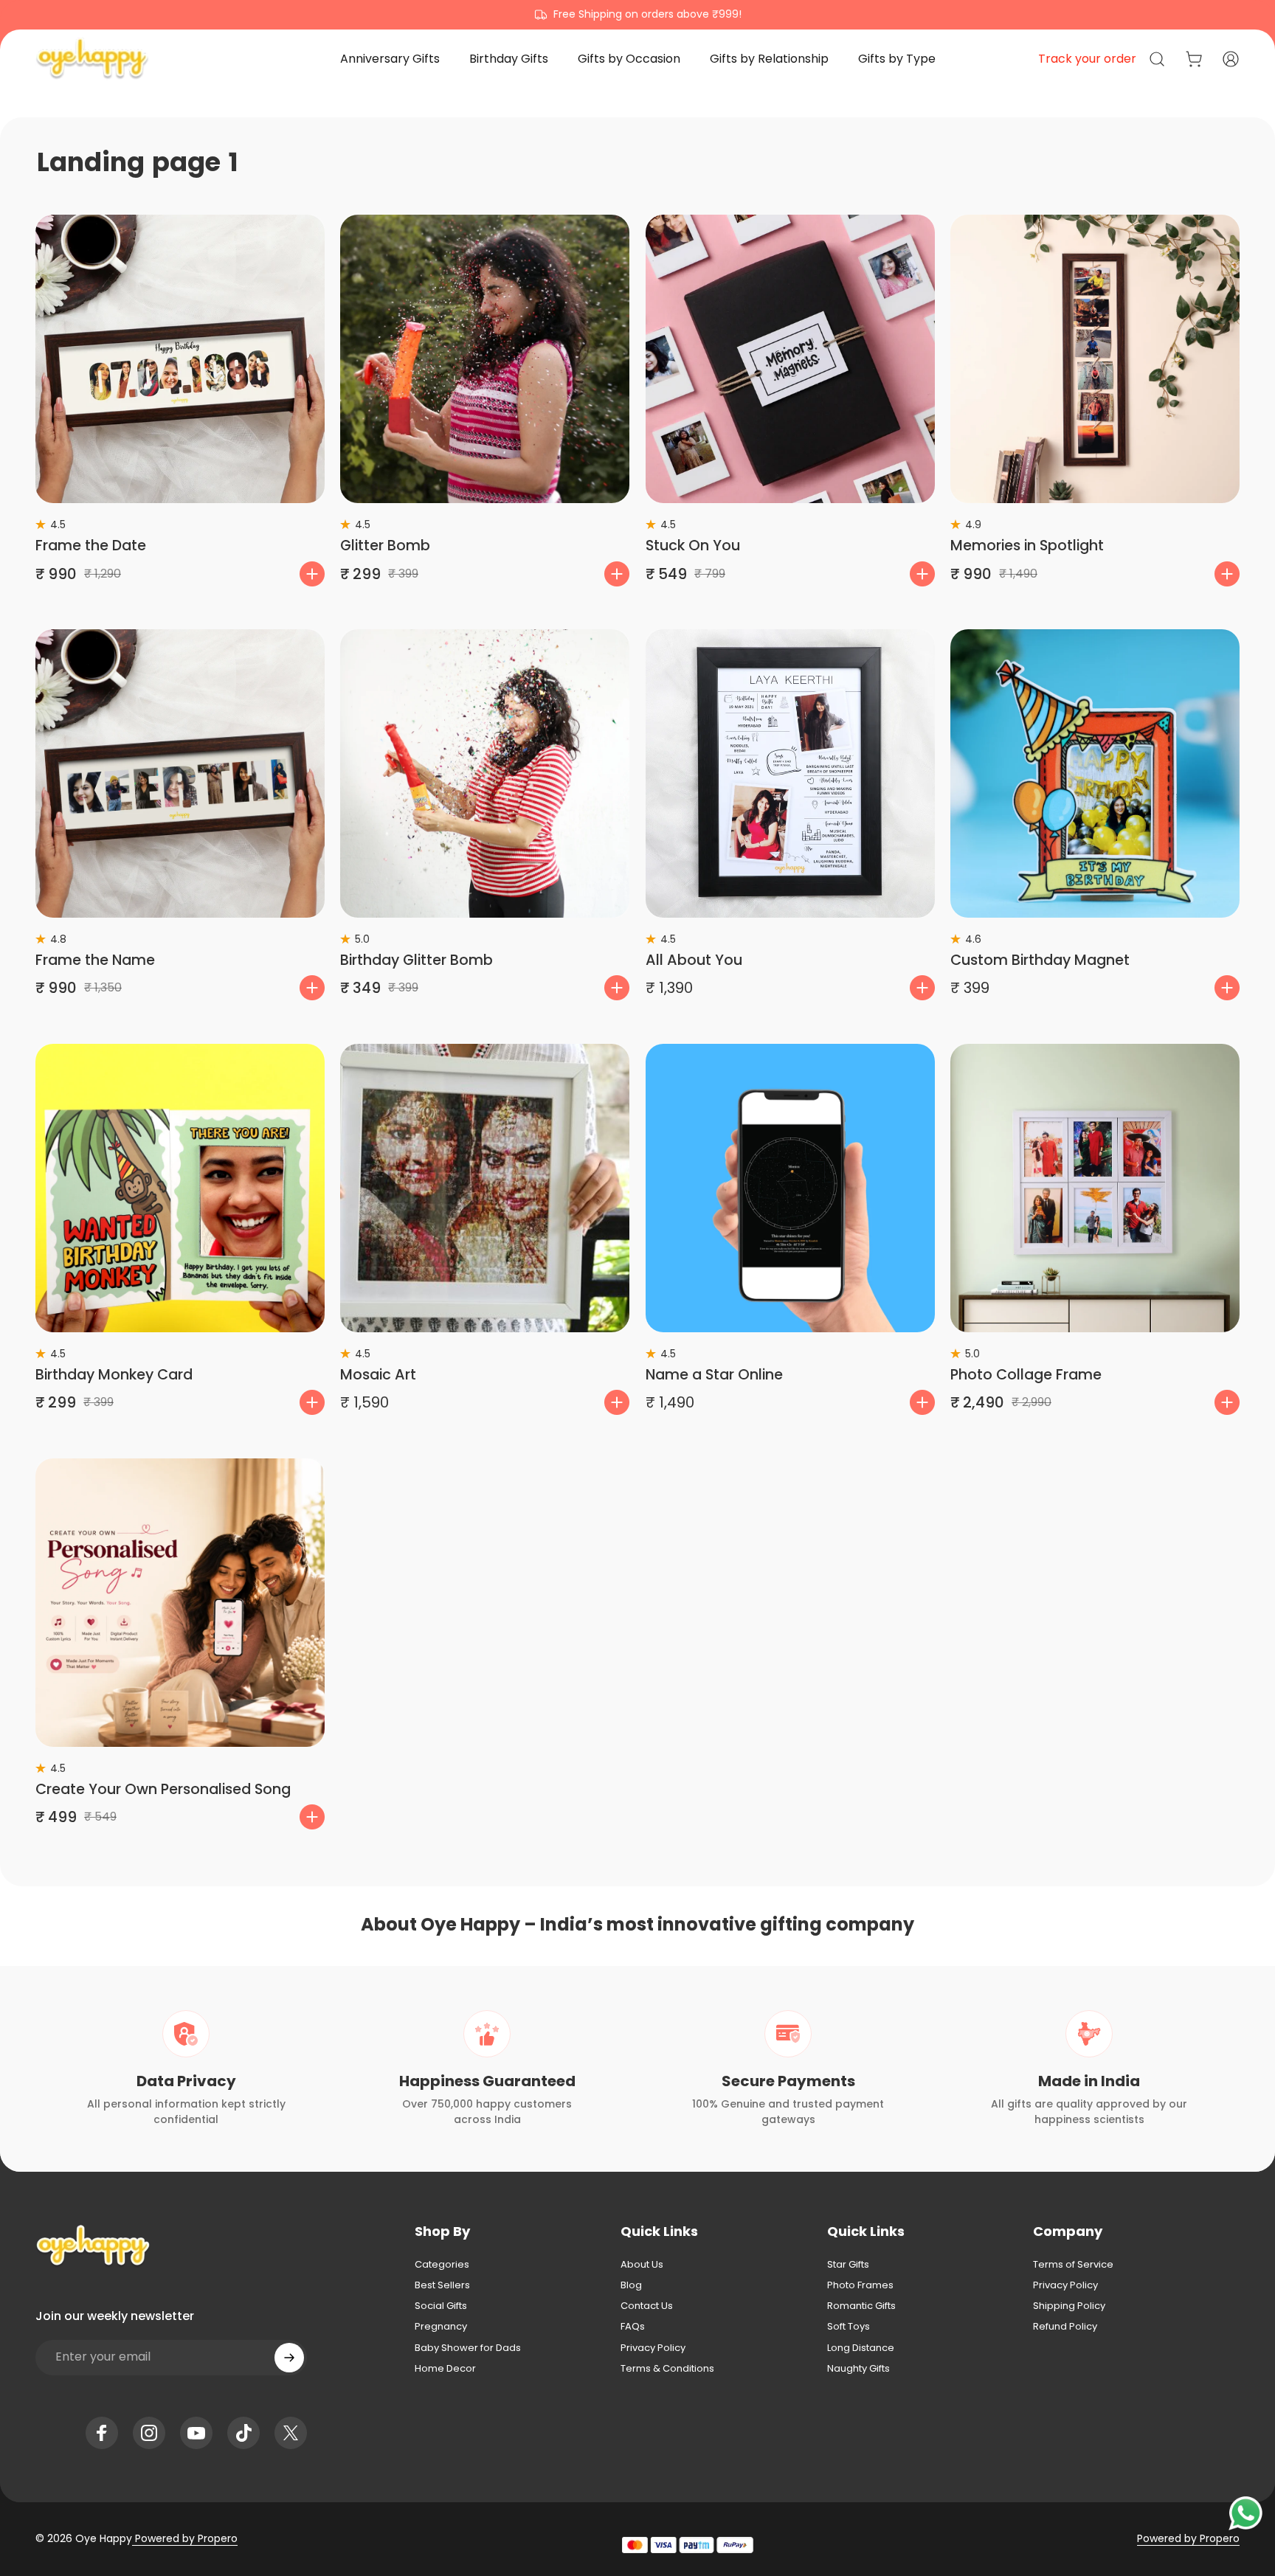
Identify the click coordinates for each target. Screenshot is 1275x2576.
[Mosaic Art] (485, 1188)
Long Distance (861, 2348)
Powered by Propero (185, 2538)
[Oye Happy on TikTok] (243, 2433)
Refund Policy (1065, 2327)
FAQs (633, 2327)
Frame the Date (91, 546)
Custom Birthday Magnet (1040, 960)
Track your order (1087, 59)
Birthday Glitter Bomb (417, 960)
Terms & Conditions (667, 2369)
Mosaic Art (378, 1375)
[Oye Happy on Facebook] (102, 2433)
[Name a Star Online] (790, 1188)
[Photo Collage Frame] (1095, 1188)
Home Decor (445, 2369)
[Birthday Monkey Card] (180, 1188)
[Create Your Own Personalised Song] (180, 1603)
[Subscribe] (289, 2358)
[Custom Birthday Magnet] (1095, 774)
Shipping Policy (1069, 2306)
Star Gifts (848, 2265)
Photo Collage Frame (1026, 1375)
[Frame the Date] (180, 359)
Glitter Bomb (385, 546)
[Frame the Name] (180, 774)
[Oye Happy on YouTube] (196, 2433)
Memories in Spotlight (1027, 546)
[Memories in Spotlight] (1095, 359)
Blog (631, 2285)
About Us (642, 2265)
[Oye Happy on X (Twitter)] (291, 2433)
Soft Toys (849, 2327)
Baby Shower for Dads (468, 2348)
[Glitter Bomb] (485, 359)
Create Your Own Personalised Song (163, 1789)
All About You (694, 960)
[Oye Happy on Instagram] (149, 2433)
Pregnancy (441, 2327)
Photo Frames (860, 2285)
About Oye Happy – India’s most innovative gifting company (637, 1924)
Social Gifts (441, 2306)
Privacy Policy (653, 2348)
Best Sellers (442, 2285)
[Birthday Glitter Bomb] (485, 774)
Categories (442, 2265)
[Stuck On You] (790, 359)
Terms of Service (1073, 2265)
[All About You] (790, 774)
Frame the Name (95, 960)
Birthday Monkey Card (114, 1375)
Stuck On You (693, 546)
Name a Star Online (714, 1375)
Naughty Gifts (858, 2369)
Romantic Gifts (861, 2306)
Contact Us (647, 2306)
